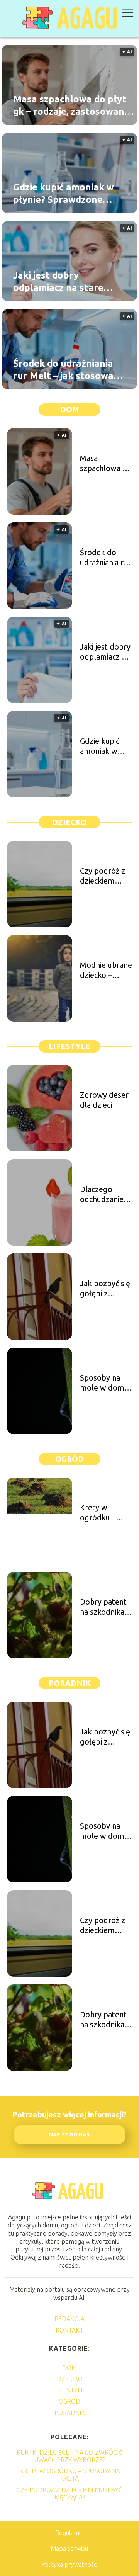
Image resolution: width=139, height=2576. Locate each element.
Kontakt (69, 2330)
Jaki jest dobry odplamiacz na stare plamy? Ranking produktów (58, 282)
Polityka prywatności (69, 2564)
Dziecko (69, 822)
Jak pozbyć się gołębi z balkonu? (105, 1289)
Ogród (69, 1459)
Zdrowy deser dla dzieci (104, 1100)
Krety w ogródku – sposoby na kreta (100, 1513)
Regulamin (69, 2533)
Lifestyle (69, 1046)
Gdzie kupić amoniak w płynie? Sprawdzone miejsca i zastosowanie (64, 194)
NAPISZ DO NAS (69, 2135)
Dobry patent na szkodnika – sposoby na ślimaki (105, 1607)
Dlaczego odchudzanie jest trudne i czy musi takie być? (104, 1194)
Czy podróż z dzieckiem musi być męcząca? (103, 876)
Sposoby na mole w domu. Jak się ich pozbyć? (105, 1383)
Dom (70, 409)
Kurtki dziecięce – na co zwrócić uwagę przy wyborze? (69, 2456)
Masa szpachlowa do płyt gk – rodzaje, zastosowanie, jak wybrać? (74, 105)
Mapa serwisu (69, 2549)
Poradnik (70, 1683)
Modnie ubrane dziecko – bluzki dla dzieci (106, 970)
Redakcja (69, 2319)
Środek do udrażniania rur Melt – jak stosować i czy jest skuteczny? (68, 370)
